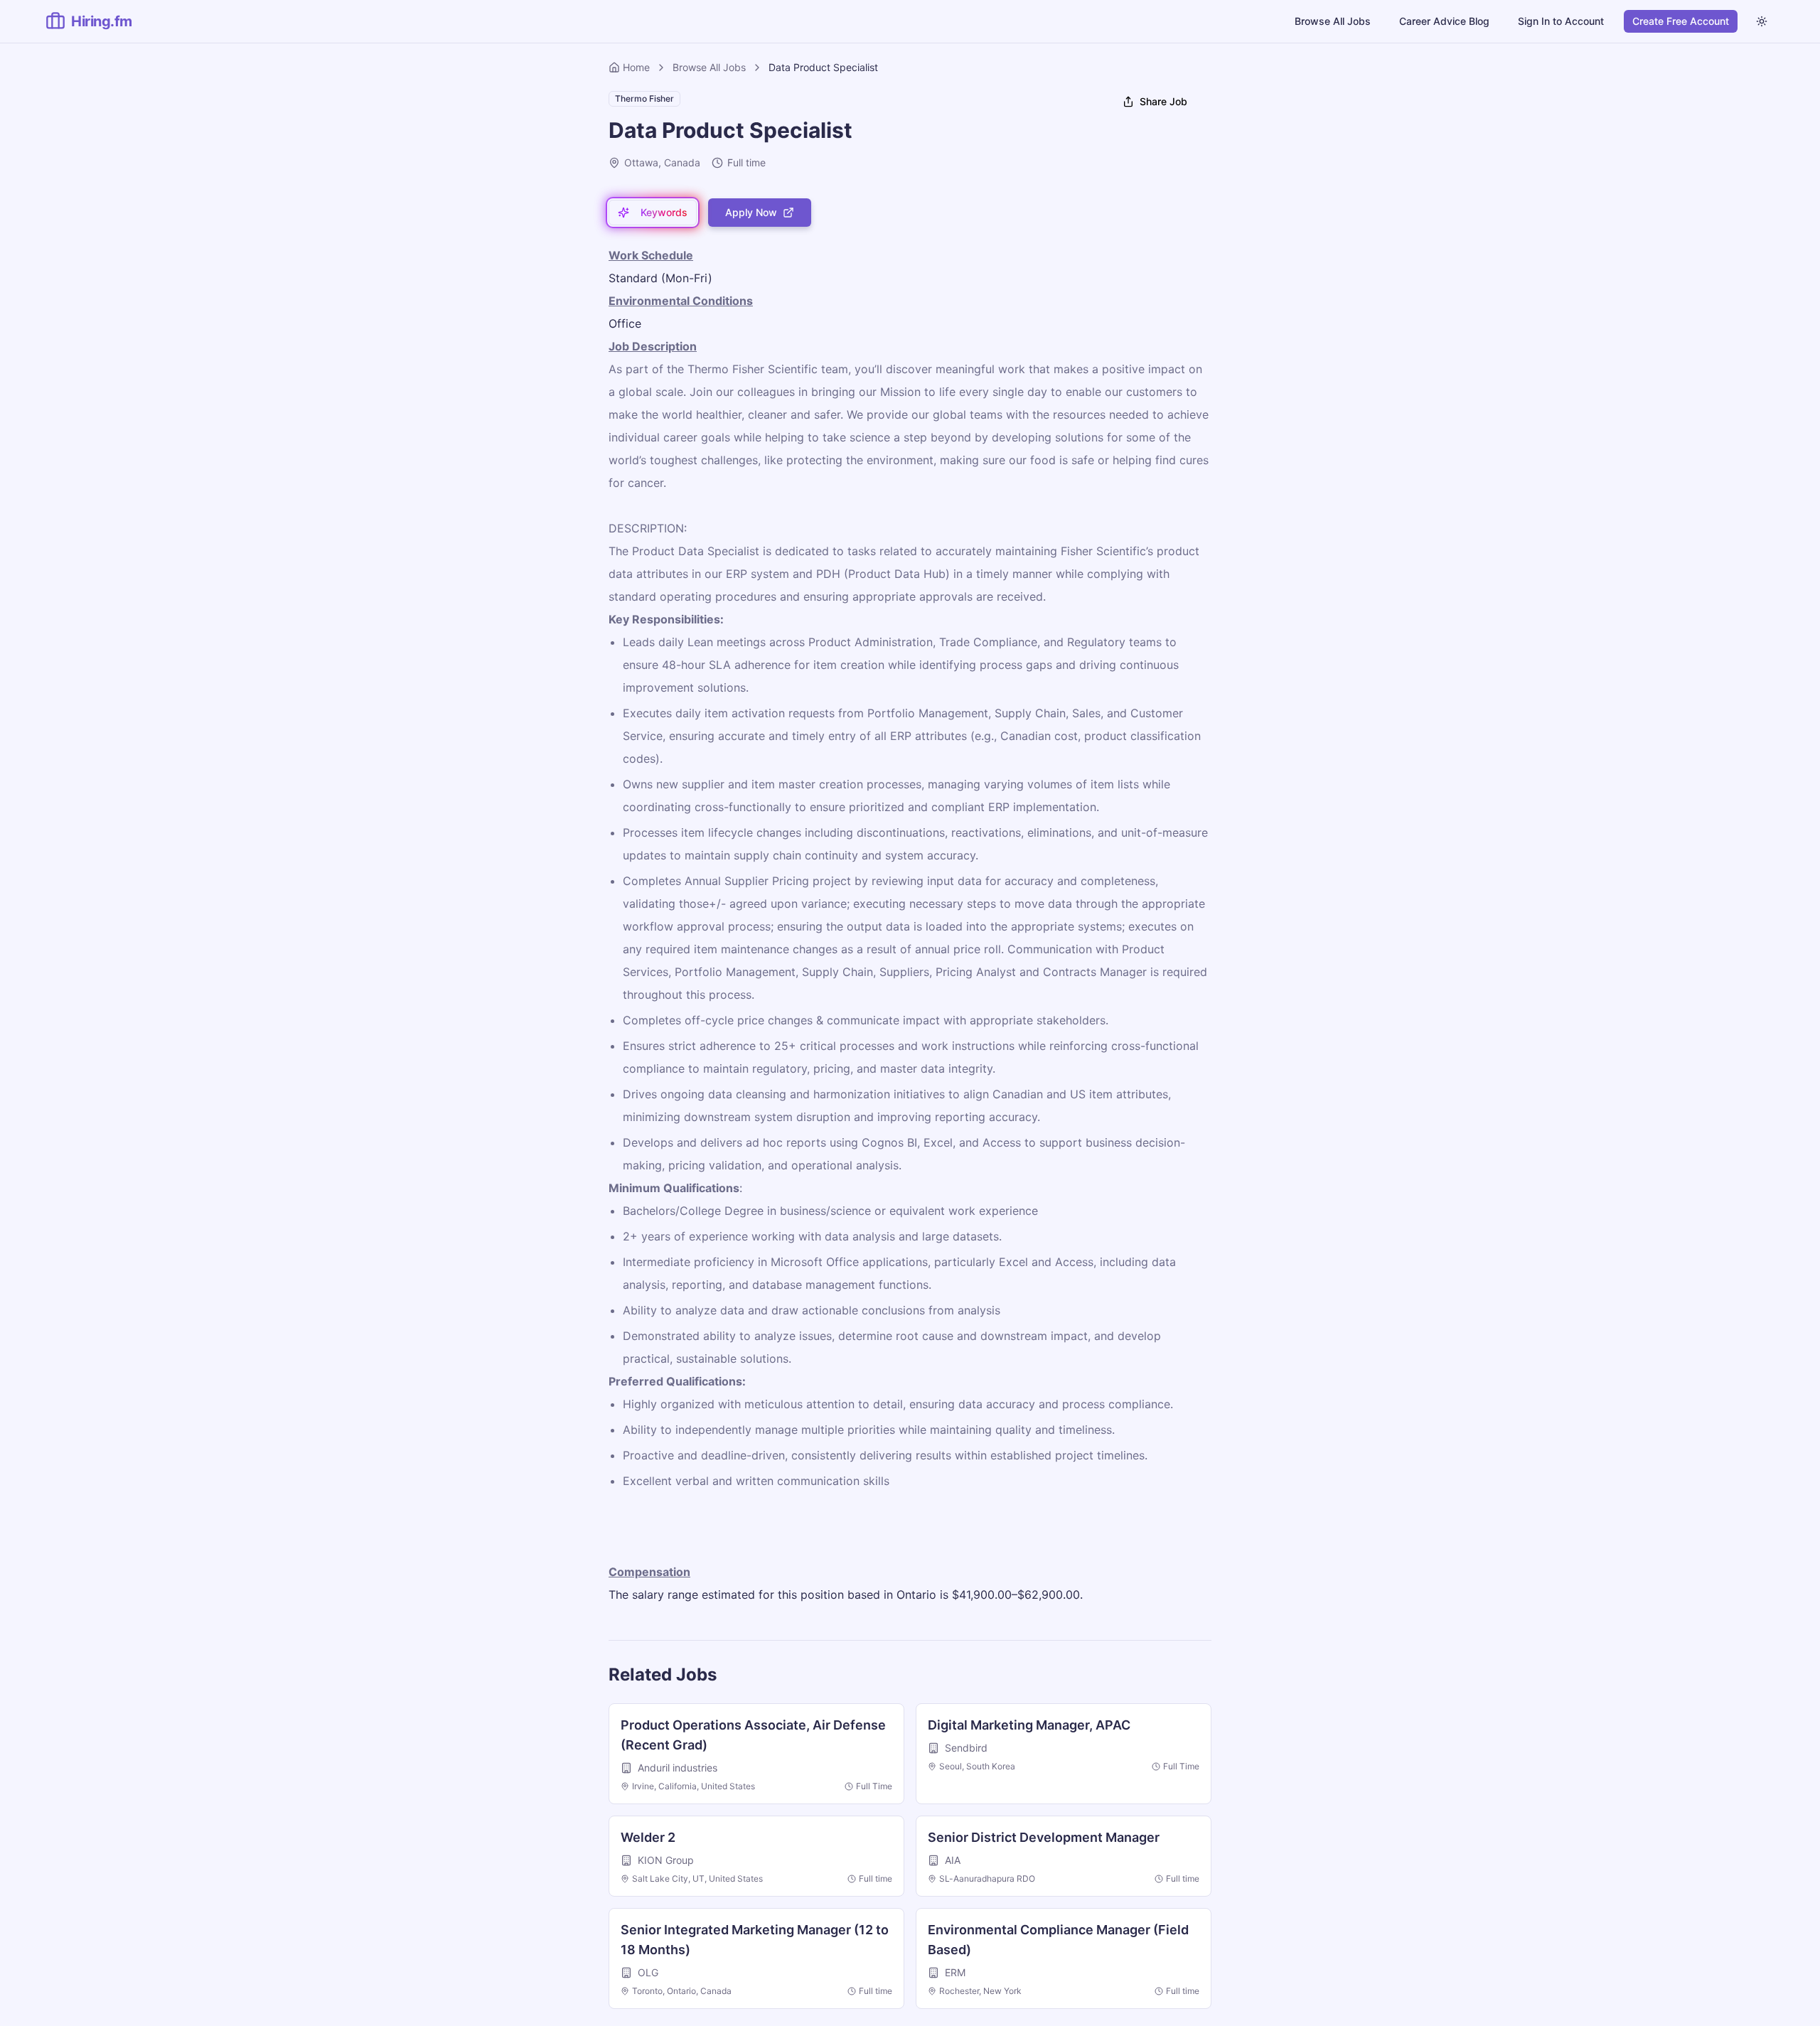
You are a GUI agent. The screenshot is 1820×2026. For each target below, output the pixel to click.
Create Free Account (1681, 21)
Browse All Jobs (1333, 21)
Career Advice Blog (1444, 21)
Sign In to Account (1561, 21)
